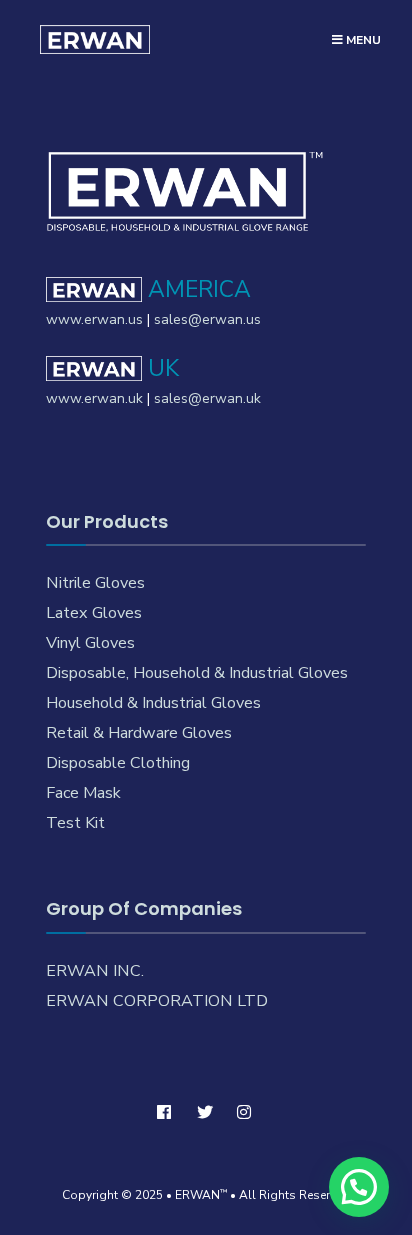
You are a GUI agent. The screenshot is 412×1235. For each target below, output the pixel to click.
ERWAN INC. (95, 971)
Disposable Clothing (118, 763)
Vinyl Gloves (90, 643)
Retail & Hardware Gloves (139, 733)
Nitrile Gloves (95, 583)
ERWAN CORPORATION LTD (157, 1001)
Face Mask (83, 793)
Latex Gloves (94, 613)
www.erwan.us (94, 319)
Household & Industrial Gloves (153, 703)
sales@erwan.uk (207, 398)
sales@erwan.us (207, 319)
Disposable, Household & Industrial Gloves (197, 673)
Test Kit (75, 823)
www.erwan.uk (94, 398)
